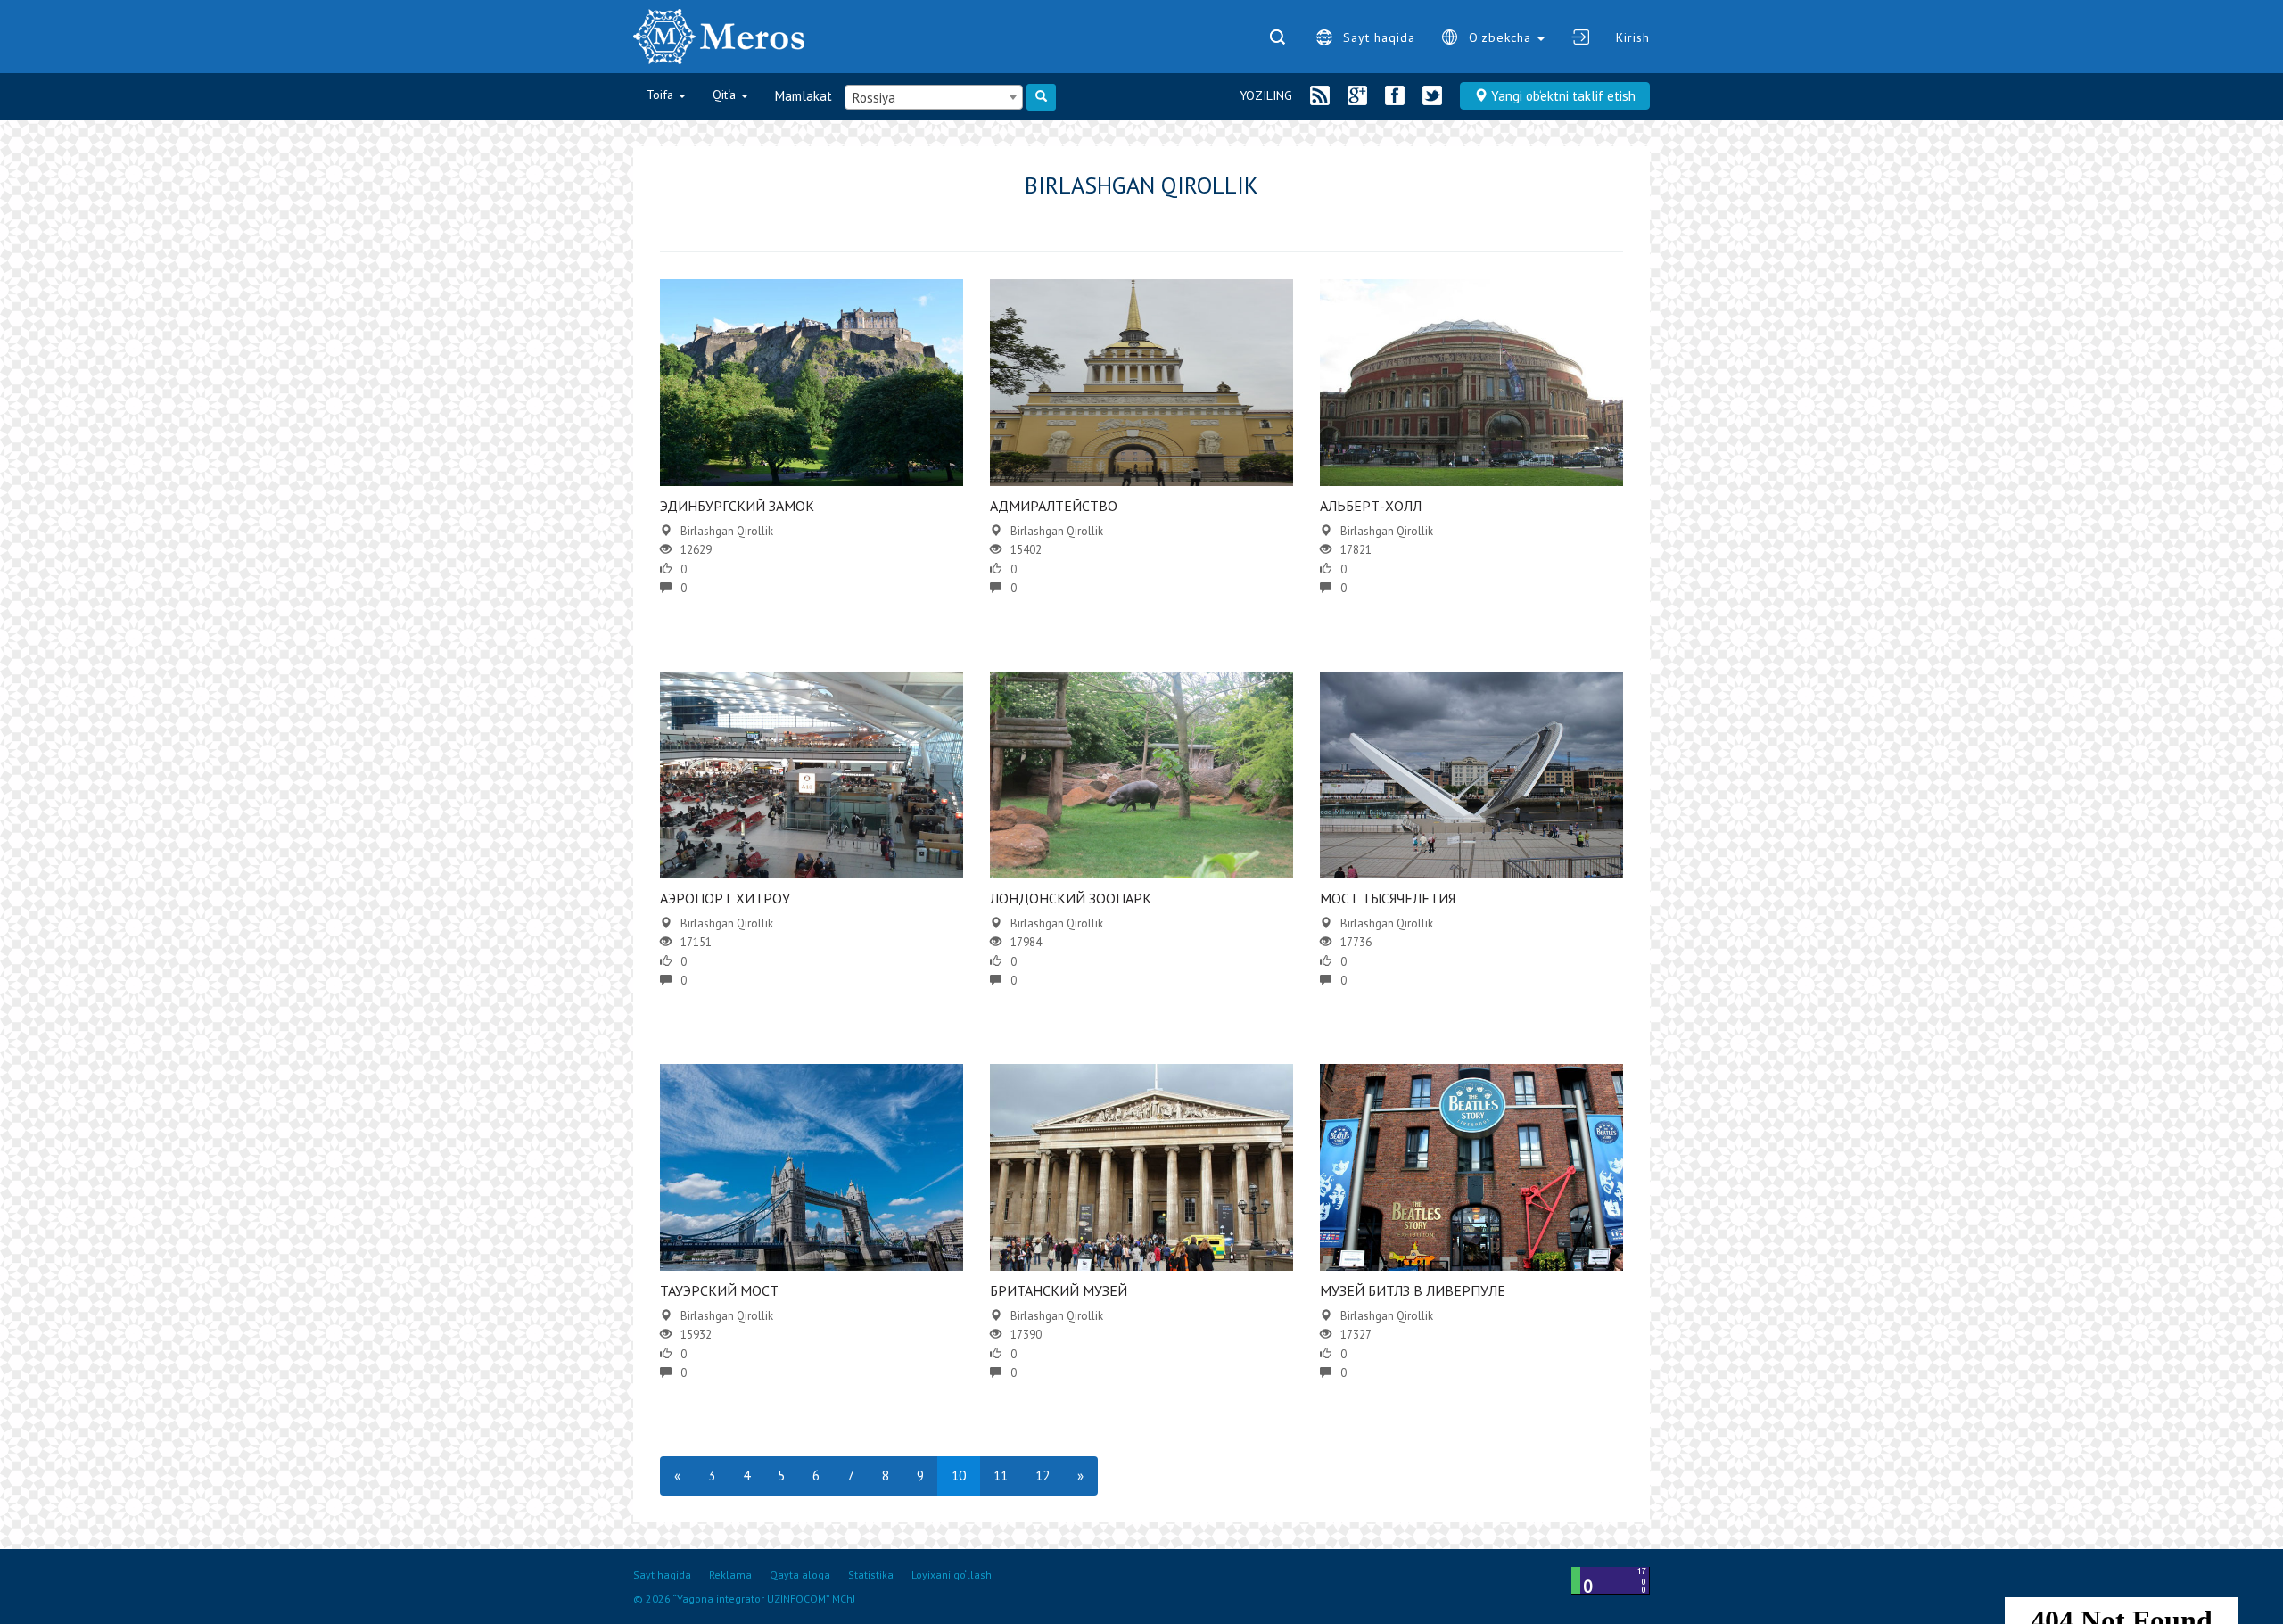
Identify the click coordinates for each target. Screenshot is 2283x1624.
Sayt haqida (1379, 37)
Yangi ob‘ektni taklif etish (1562, 96)
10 (959, 1476)
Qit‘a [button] (726, 95)
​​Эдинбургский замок (737, 506)
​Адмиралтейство (1054, 506)
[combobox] (934, 97)
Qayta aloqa (800, 1575)
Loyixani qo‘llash (952, 1575)
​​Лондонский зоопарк (1071, 898)
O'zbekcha (1502, 37)
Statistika (871, 1575)
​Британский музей (1059, 1290)
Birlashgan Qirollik (727, 531)
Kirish (1633, 37)
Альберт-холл (1371, 506)
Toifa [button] (662, 95)
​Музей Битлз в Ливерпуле (1413, 1290)
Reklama (730, 1575)
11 (1001, 1476)
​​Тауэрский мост (719, 1290)
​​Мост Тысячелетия (1388, 898)
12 (1043, 1476)
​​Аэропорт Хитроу (725, 898)
